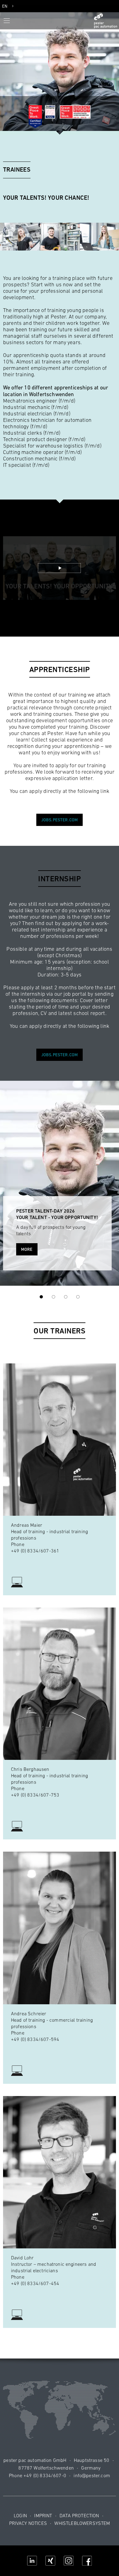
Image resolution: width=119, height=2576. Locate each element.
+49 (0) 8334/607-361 (35, 1551)
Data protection (79, 2515)
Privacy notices (28, 2523)
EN (5, 6)
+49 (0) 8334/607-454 (35, 2283)
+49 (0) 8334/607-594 (35, 2039)
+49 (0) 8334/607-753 (35, 1795)
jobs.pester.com (60, 820)
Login (20, 2515)
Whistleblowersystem (82, 2523)
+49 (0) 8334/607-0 (45, 2475)
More (27, 1249)
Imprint (43, 2515)
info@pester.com (92, 2475)
